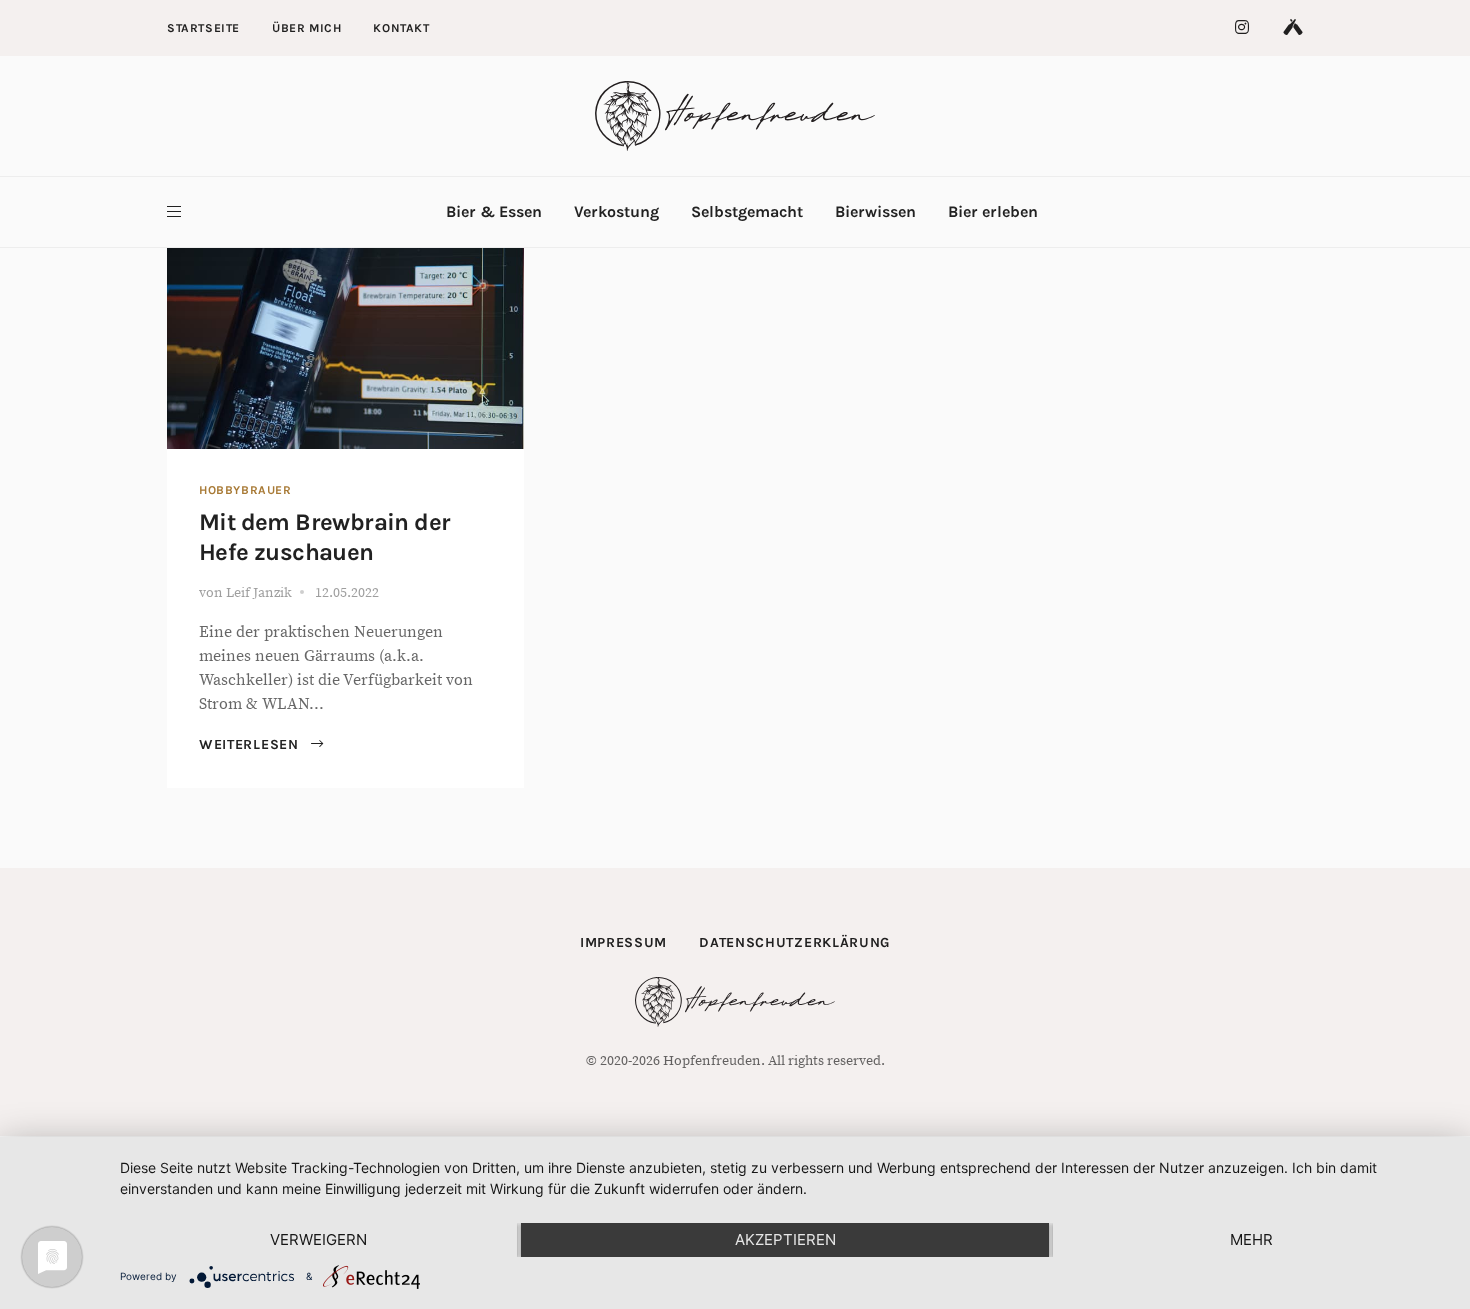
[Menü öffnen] (174, 212)
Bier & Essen (494, 211)
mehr (1251, 1239)
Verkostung (616, 211)
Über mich (306, 28)
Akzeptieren (785, 1239)
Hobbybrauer (245, 490)
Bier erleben (993, 211)
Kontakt (401, 28)
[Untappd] (1293, 28)
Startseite (203, 28)
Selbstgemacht (747, 211)
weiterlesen (251, 744)
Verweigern (318, 1239)
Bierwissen (875, 211)
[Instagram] (1243, 28)
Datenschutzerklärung (794, 942)
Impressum (623, 942)
